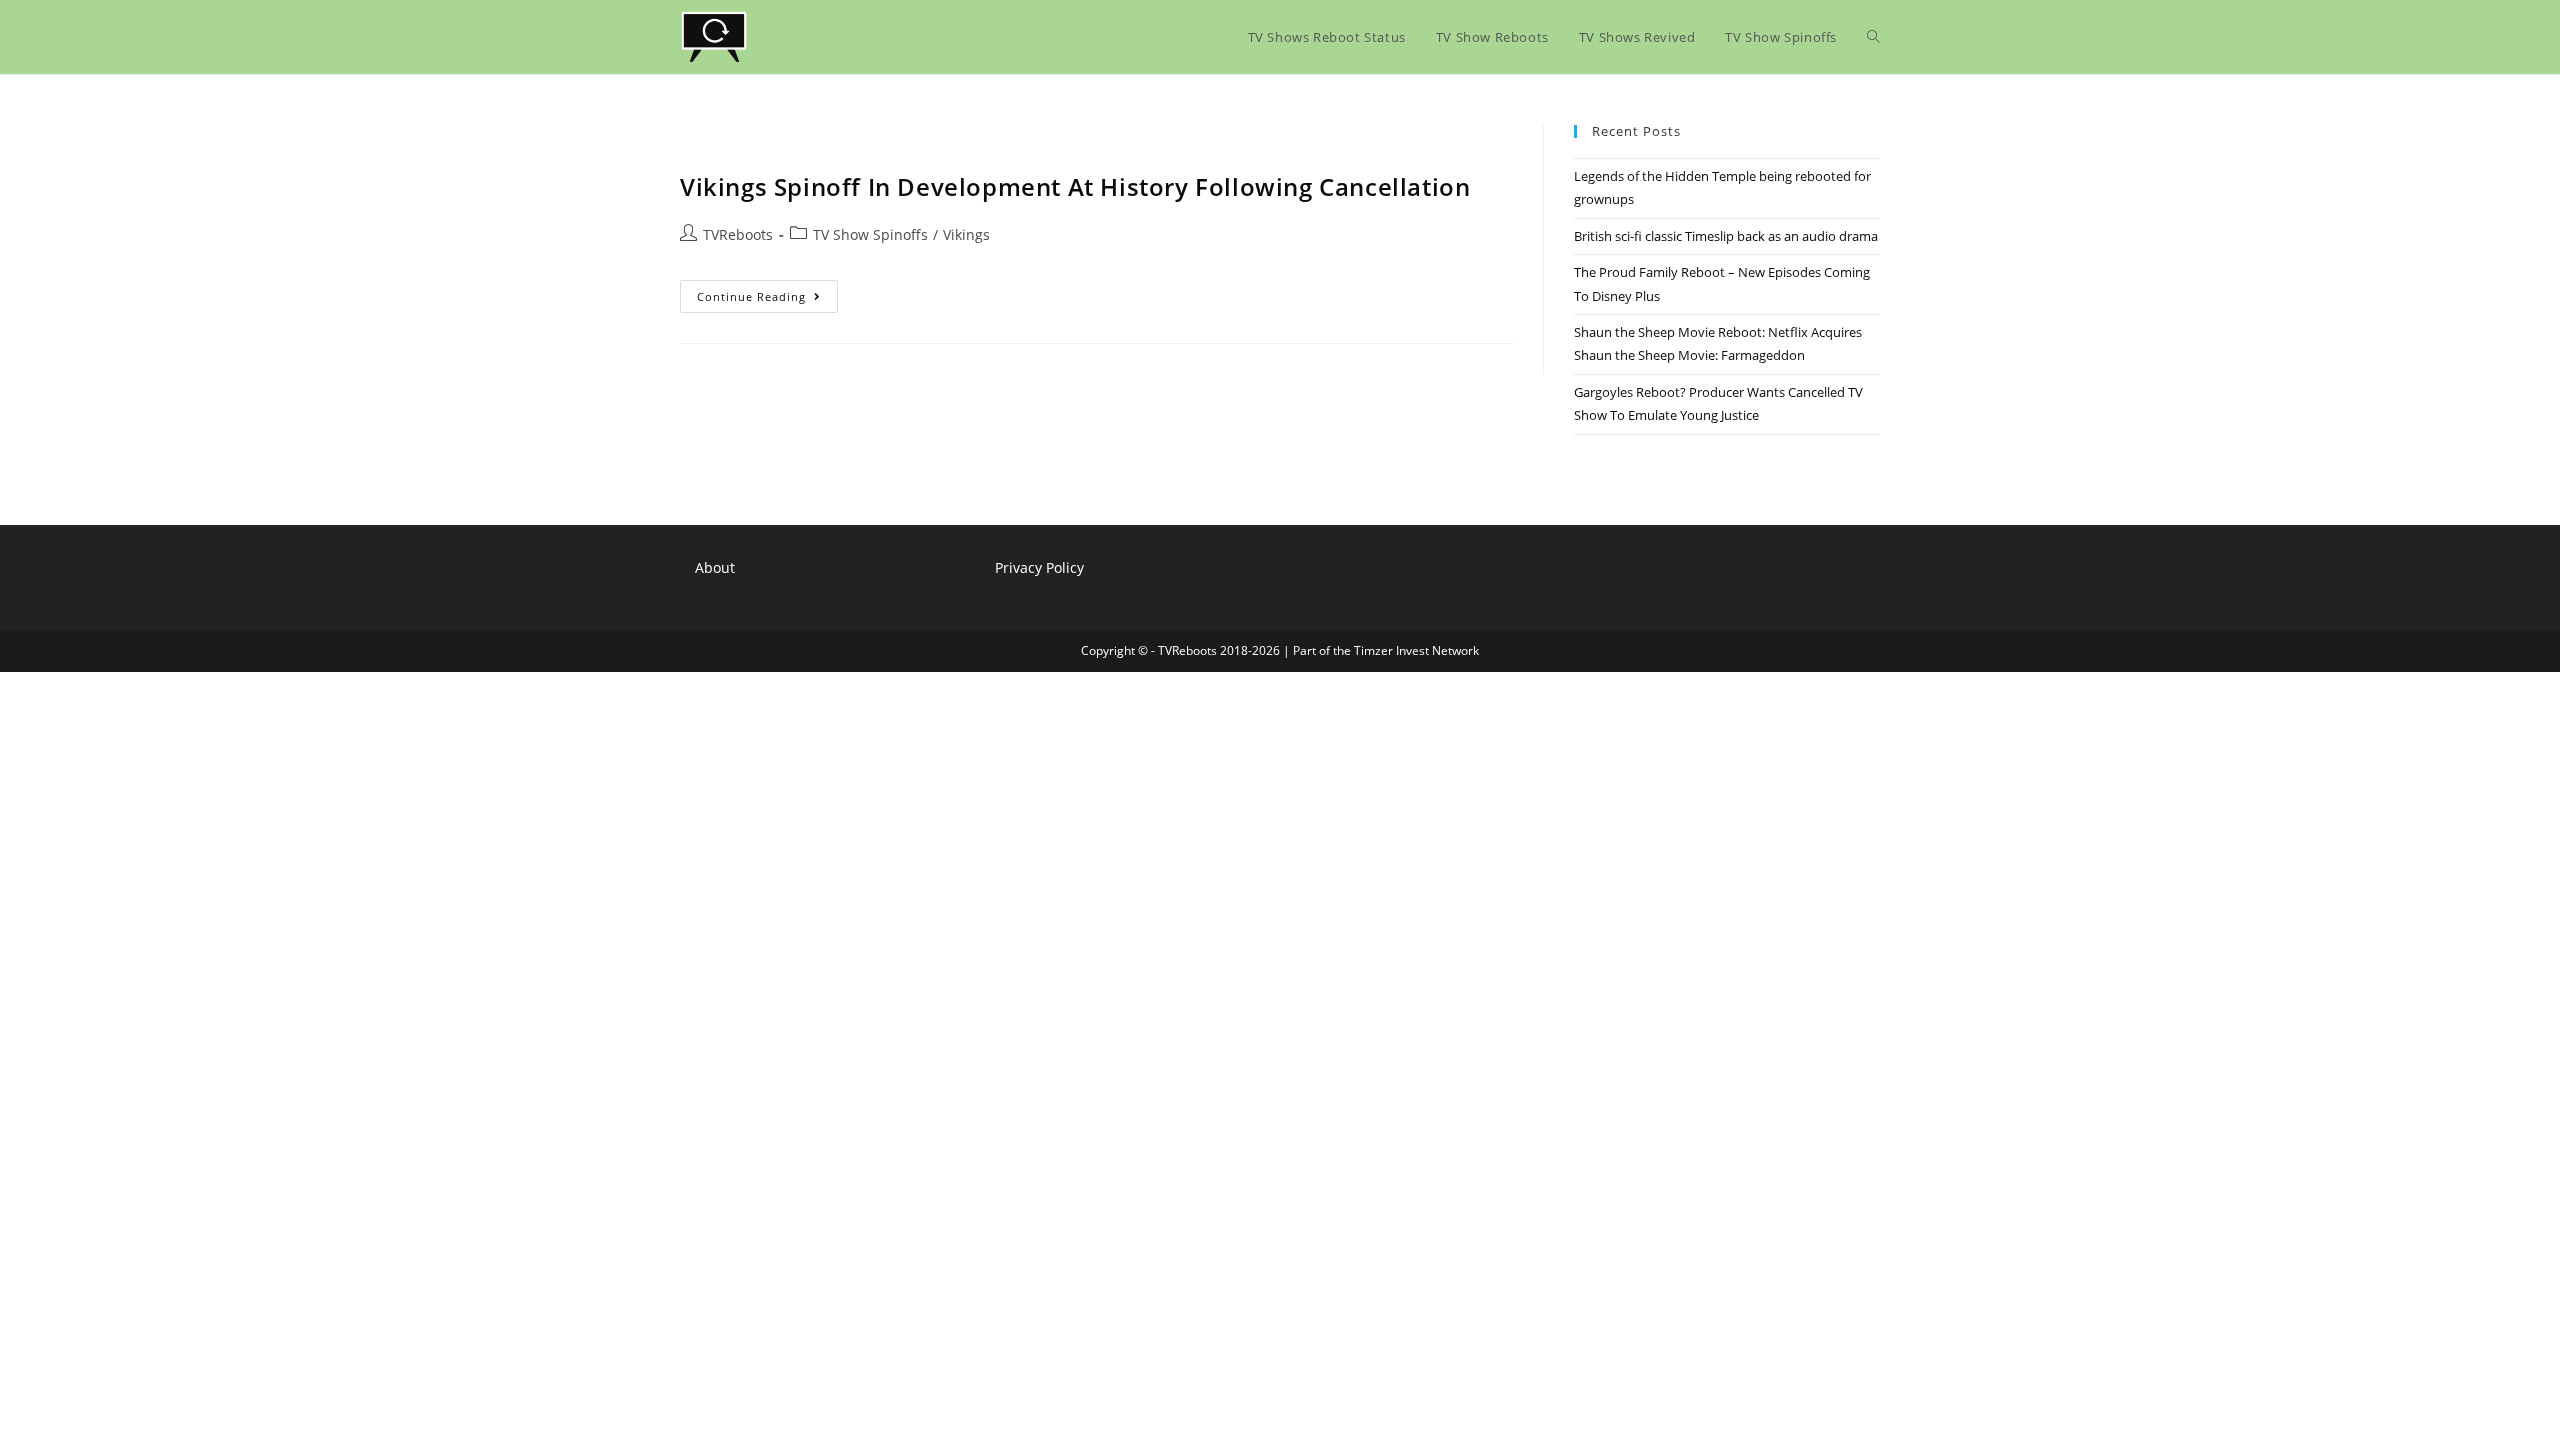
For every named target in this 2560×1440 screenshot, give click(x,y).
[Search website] (1873, 37)
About (715, 567)
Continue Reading (767, 300)
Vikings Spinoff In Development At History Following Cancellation (1075, 186)
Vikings (966, 234)
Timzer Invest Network (1416, 650)
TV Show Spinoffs (870, 234)
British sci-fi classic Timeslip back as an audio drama (1726, 236)
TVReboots (738, 234)
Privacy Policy (1039, 567)
